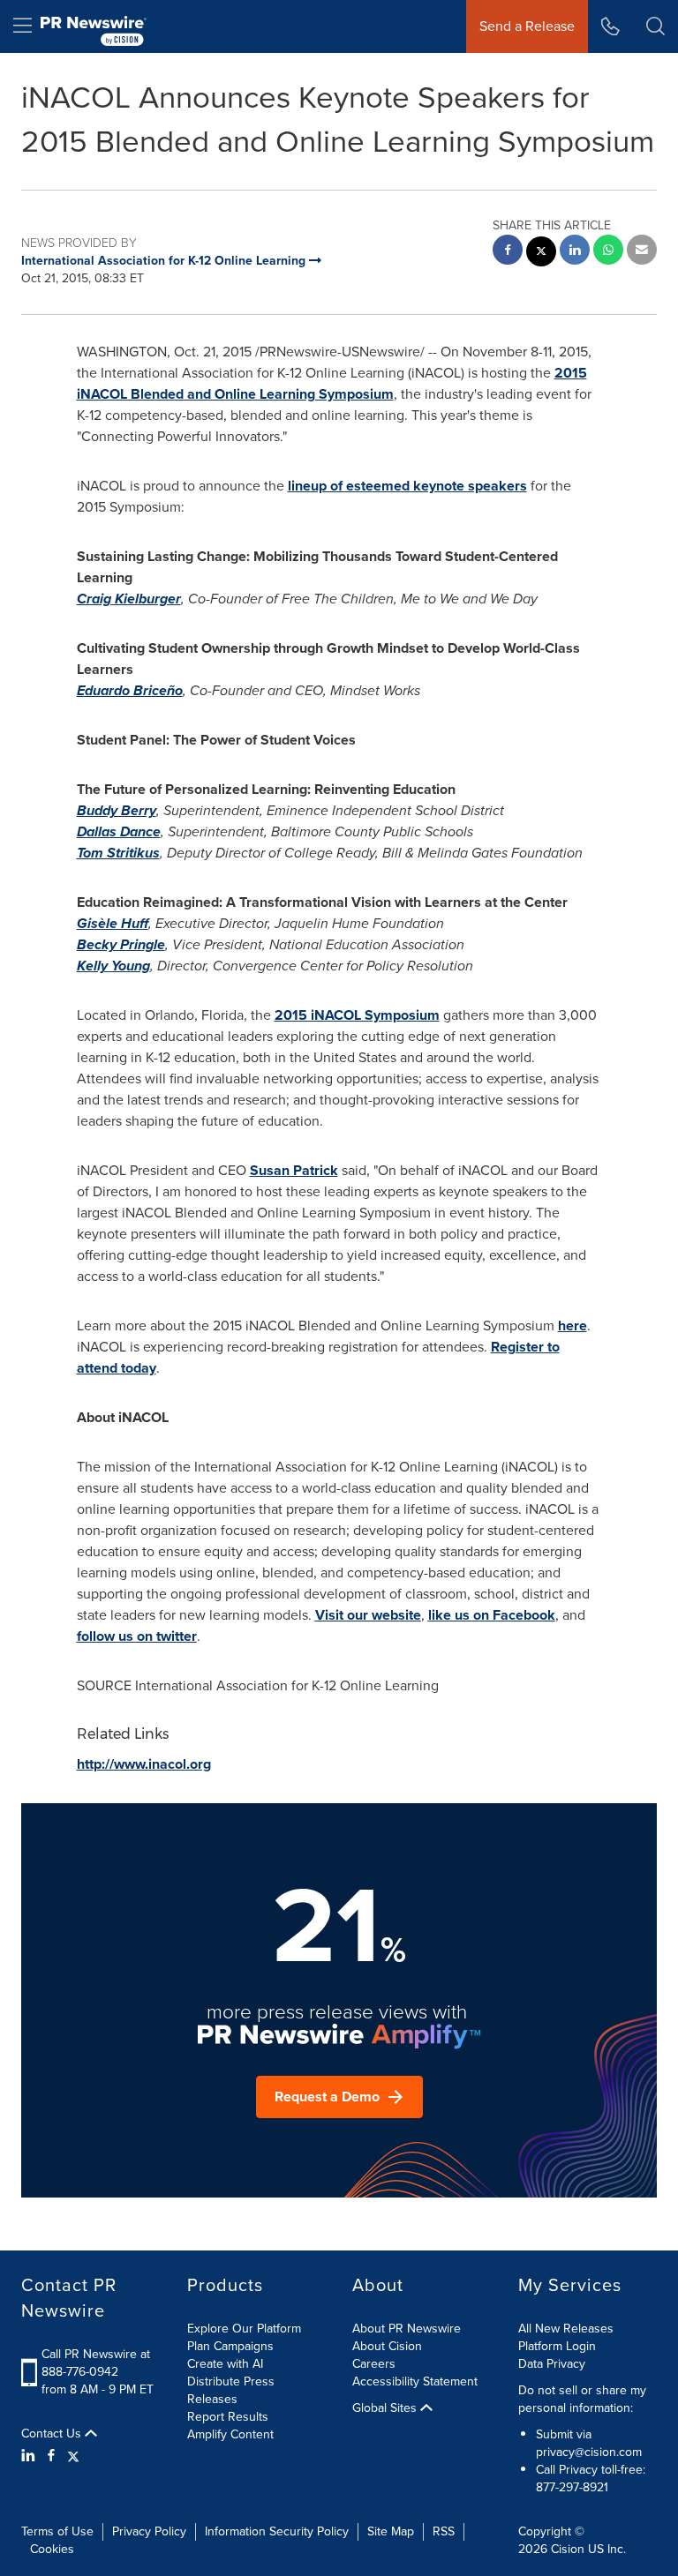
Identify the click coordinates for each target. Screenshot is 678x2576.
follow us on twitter (137, 1636)
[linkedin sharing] (575, 252)
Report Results (228, 2417)
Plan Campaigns (230, 2346)
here (573, 1325)
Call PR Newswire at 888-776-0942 (96, 2363)
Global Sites (386, 2408)
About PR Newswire (407, 2329)
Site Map (391, 2531)
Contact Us (53, 2434)
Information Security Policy (277, 2531)
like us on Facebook (492, 1615)
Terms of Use (57, 2531)
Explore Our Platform (244, 2329)
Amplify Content (230, 2434)
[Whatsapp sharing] (608, 252)
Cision (568, 2549)
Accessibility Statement (415, 2381)
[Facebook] (51, 2456)
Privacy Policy (149, 2531)
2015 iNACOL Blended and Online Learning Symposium (332, 383)
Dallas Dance (119, 831)
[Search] (655, 26)
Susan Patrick (294, 1170)
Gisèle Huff (113, 923)
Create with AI (225, 2364)
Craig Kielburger (129, 599)
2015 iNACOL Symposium (357, 1015)
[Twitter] (73, 2456)
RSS (444, 2531)
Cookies (52, 2549)
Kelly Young (113, 966)
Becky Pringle (121, 944)
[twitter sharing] (541, 254)
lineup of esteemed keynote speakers (407, 486)
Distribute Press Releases (231, 2390)
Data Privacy (552, 2364)
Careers (374, 2364)
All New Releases (566, 2329)
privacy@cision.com (589, 2452)
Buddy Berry (117, 810)
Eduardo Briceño (130, 690)
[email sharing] (642, 252)
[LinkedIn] (30, 2456)
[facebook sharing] (508, 252)
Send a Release (527, 26)
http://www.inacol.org (144, 1764)
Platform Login (557, 2346)
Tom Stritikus (118, 853)
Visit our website (368, 1615)
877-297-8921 (572, 2487)
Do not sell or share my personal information (582, 2399)
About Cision (387, 2346)
